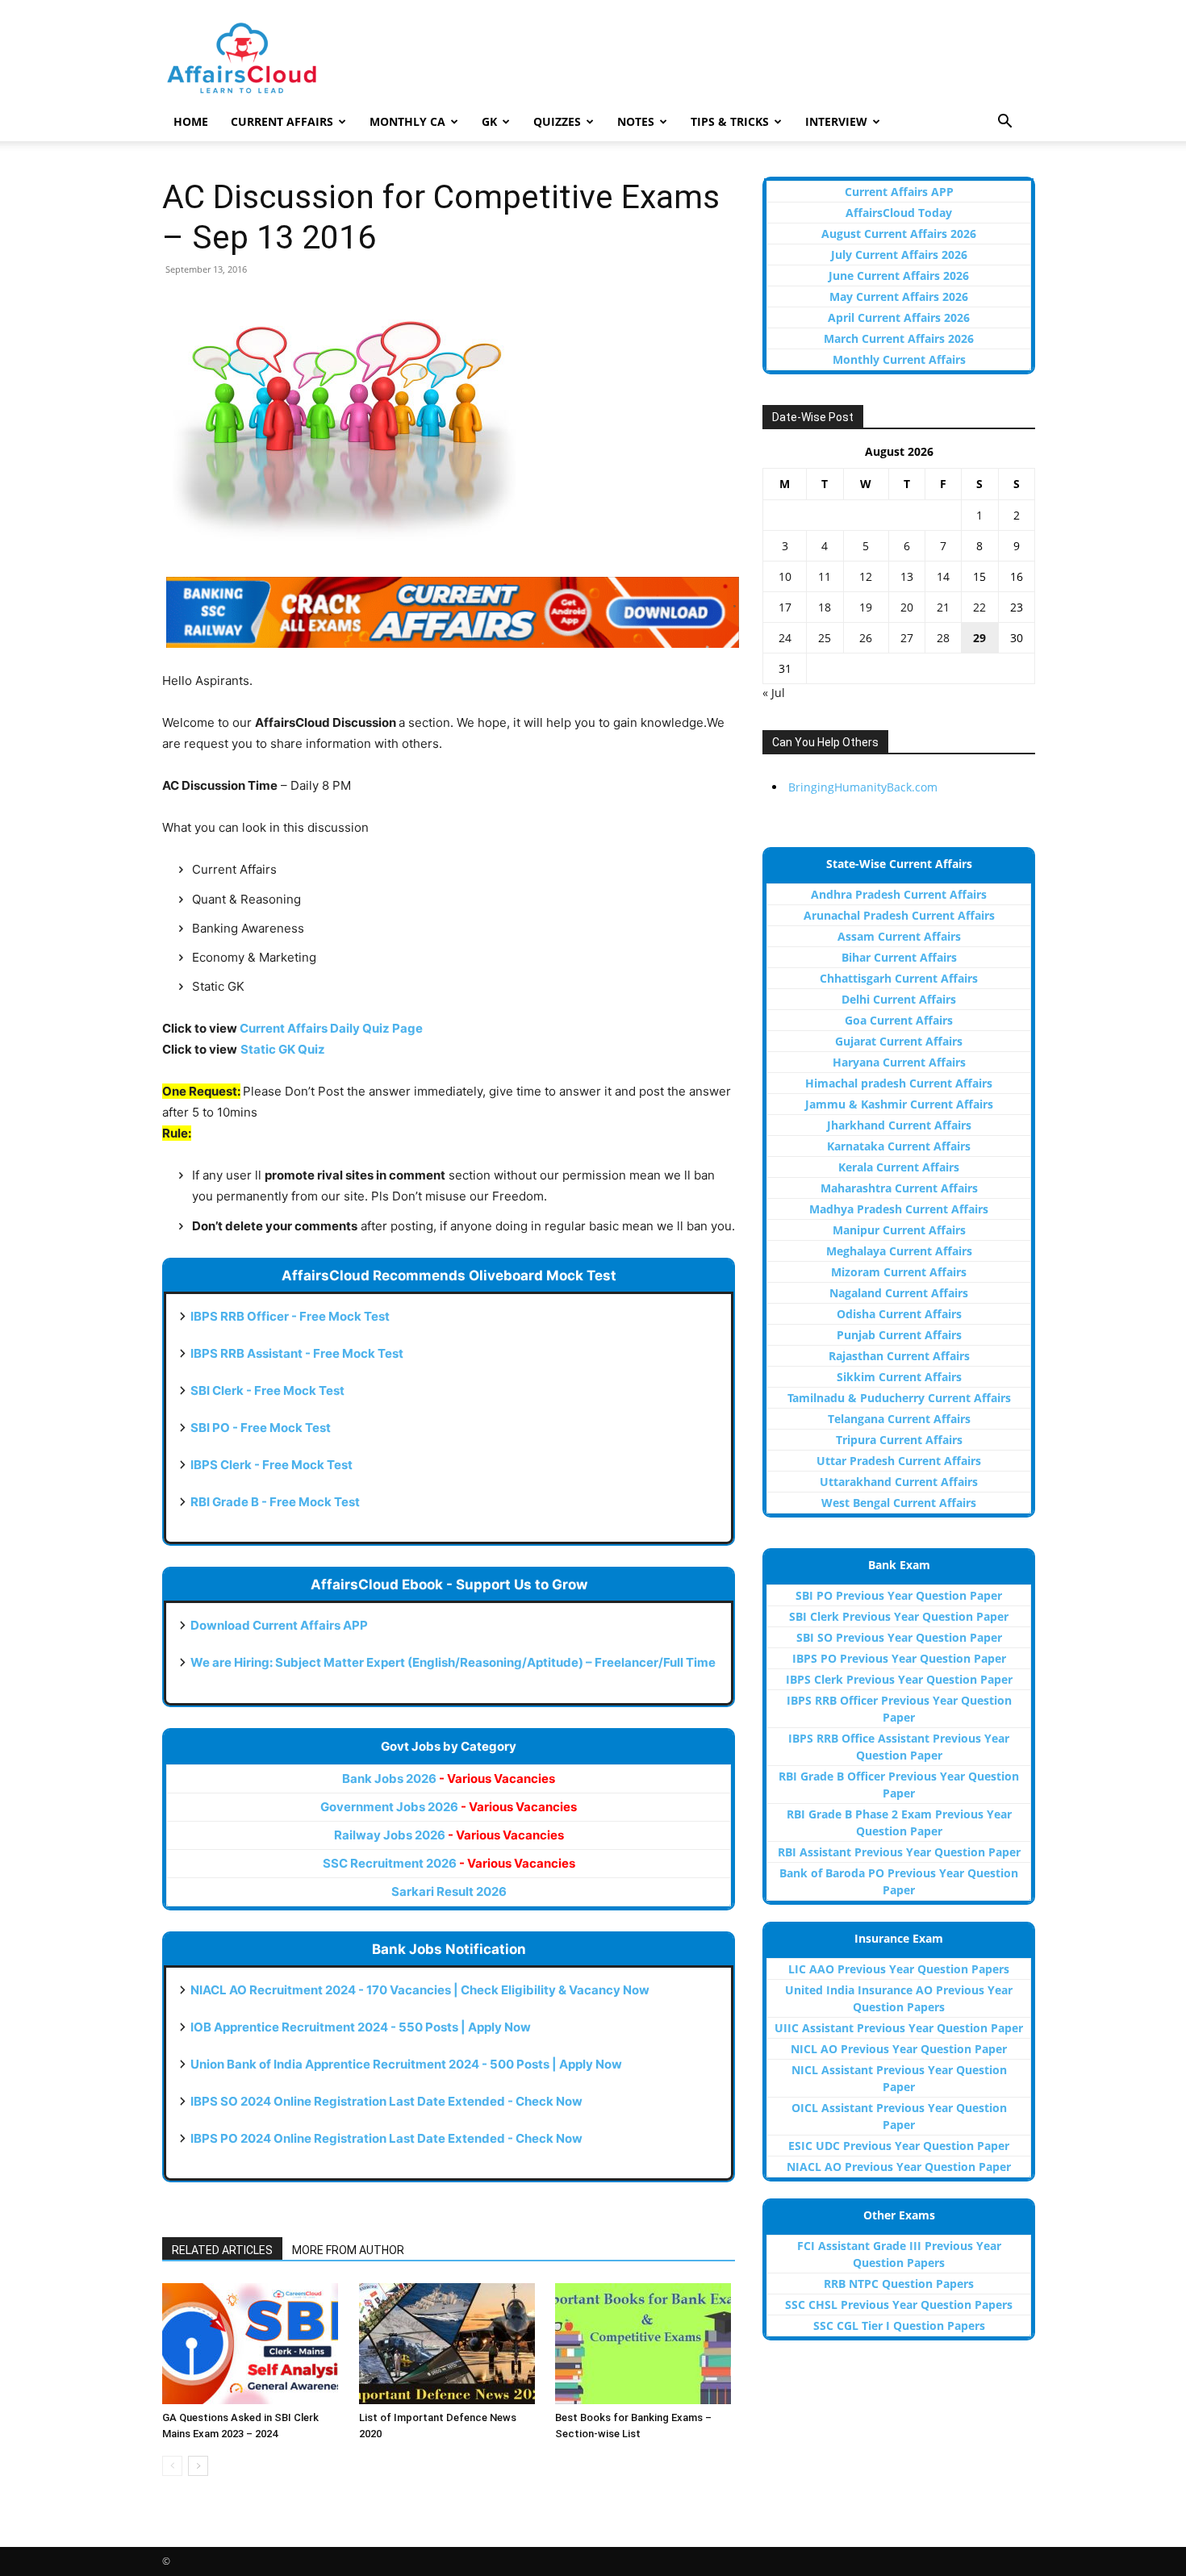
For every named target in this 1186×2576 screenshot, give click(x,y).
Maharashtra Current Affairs (899, 1188)
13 (907, 576)
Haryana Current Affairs (899, 1062)
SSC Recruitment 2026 (449, 1863)
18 (825, 607)
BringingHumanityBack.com (863, 787)
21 (943, 607)
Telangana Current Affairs (899, 1419)
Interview (836, 121)
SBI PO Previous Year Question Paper (899, 1595)
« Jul (774, 693)
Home (191, 121)
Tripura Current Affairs (899, 1440)
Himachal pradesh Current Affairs (899, 1083)
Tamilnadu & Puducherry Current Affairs (899, 1398)
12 (866, 576)
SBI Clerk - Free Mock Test (267, 1390)
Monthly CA (407, 121)
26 (866, 638)
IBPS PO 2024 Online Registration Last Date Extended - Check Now (386, 2138)
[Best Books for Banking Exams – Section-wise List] (645, 2344)
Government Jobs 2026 (449, 1807)
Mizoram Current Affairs (899, 1272)
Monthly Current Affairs (899, 359)
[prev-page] (172, 2466)
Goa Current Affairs (899, 1020)
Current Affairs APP (899, 192)
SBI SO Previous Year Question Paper (899, 1637)
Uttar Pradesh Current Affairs (899, 1461)
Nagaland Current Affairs (899, 1293)
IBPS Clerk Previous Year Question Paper (899, 1679)
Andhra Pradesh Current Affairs (899, 894)
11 (825, 576)
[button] (1004, 123)
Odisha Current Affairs (899, 1314)
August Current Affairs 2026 (899, 234)
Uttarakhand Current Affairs (899, 1482)
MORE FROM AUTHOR (348, 2250)
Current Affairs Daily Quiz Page (331, 1028)
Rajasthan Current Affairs (899, 1356)
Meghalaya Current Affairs (899, 1251)
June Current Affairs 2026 (899, 276)
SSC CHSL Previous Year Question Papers (899, 2305)
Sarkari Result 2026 (449, 1891)
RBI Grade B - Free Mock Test (275, 1502)
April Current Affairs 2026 (899, 317)
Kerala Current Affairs (899, 1167)
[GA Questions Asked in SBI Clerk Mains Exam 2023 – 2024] (252, 2344)
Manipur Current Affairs (899, 1230)
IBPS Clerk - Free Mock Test (271, 1465)
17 (785, 607)
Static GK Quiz (283, 1049)
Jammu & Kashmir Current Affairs (899, 1104)
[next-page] (198, 2466)
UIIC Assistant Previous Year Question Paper (899, 2028)
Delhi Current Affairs (899, 999)
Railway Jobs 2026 (449, 1835)
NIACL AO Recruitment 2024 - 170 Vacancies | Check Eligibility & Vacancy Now (420, 1990)
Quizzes (557, 121)
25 (825, 638)
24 (785, 638)
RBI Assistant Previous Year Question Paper (899, 1852)
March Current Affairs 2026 (899, 338)
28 (943, 638)
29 (979, 638)
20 (907, 607)
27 (907, 638)
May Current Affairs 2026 (899, 296)
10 (785, 576)
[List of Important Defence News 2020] (449, 2344)
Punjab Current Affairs (899, 1335)
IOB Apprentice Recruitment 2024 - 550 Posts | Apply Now (361, 2027)
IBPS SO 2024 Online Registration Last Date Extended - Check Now (386, 2101)
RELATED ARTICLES (222, 2250)
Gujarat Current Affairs (899, 1041)
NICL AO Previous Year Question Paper (899, 2049)
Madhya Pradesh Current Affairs (899, 1209)
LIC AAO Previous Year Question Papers (899, 1969)
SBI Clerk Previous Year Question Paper (899, 1616)
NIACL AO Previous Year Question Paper (899, 2167)
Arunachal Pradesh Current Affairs (899, 915)
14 (943, 576)
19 (866, 607)
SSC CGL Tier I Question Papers (899, 2325)
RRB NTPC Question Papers (899, 2284)
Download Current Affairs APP (279, 1625)
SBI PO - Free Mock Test (261, 1428)
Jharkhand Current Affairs (899, 1125)
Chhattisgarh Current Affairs (899, 978)
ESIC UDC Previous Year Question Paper (899, 2146)
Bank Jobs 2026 (449, 1779)
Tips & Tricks (730, 121)
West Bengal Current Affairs (899, 1503)
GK (489, 121)
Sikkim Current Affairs (899, 1377)
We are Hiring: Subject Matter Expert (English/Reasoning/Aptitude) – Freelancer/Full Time (453, 1662)
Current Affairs (282, 121)
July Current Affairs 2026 (899, 255)
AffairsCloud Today (899, 213)
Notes (636, 121)
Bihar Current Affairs (899, 957)
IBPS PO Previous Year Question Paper (899, 1658)
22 (979, 607)
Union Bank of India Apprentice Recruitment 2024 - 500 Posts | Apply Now (406, 2064)
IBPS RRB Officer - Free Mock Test (290, 1316)
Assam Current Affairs (899, 936)
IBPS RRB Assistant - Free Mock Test (297, 1353)
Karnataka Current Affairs (899, 1146)
